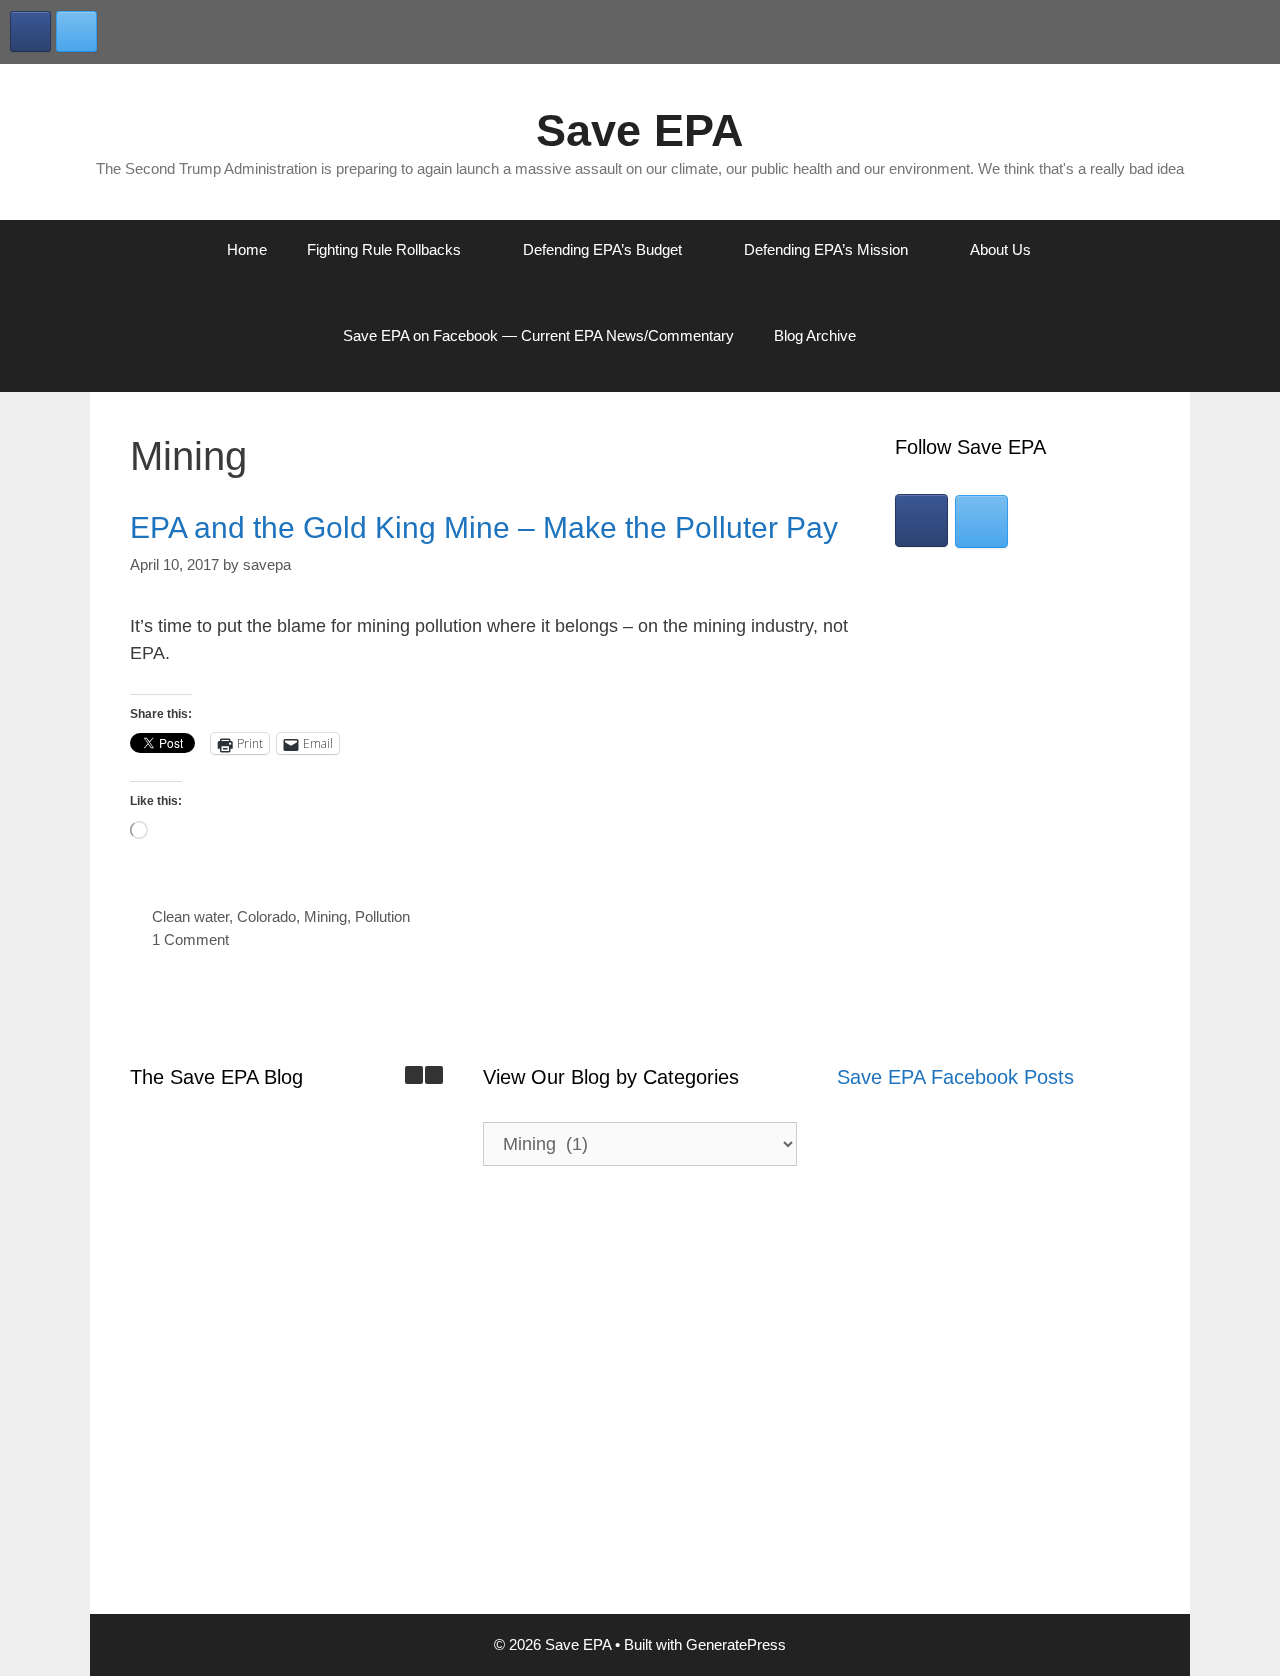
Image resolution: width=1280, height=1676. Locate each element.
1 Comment (190, 939)
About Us (1000, 249)
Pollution (382, 916)
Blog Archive (815, 335)
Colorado (266, 916)
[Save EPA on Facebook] (30, 31)
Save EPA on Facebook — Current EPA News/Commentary (538, 335)
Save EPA (640, 130)
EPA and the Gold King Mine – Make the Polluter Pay (484, 527)
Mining (325, 916)
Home (247, 249)
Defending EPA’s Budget (602, 249)
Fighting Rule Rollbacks (384, 249)
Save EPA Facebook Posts (955, 1077)
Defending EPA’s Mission (826, 249)
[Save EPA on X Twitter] (76, 31)
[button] (434, 1075)
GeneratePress (736, 1644)
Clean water (190, 916)
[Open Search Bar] (927, 336)
